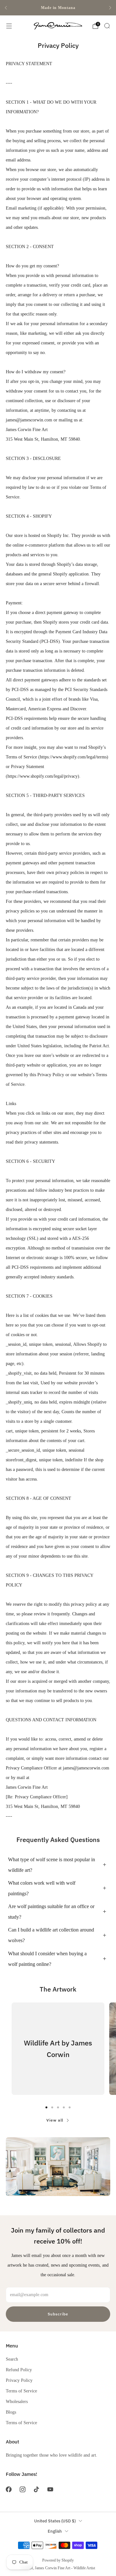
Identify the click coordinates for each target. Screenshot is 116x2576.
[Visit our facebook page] (9, 2490)
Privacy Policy (19, 2380)
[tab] (46, 2107)
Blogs (11, 2412)
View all (55, 2120)
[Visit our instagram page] (22, 2490)
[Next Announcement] (110, 8)
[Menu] (9, 26)
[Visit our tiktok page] (36, 2490)
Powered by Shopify (58, 2560)
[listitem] (58, 8)
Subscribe (58, 2314)
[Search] (107, 26)
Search (12, 2359)
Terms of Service (21, 2391)
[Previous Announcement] (6, 8)
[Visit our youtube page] (50, 2490)
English (55, 2531)
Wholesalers (17, 2401)
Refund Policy (19, 2370)
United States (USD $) (55, 2521)
